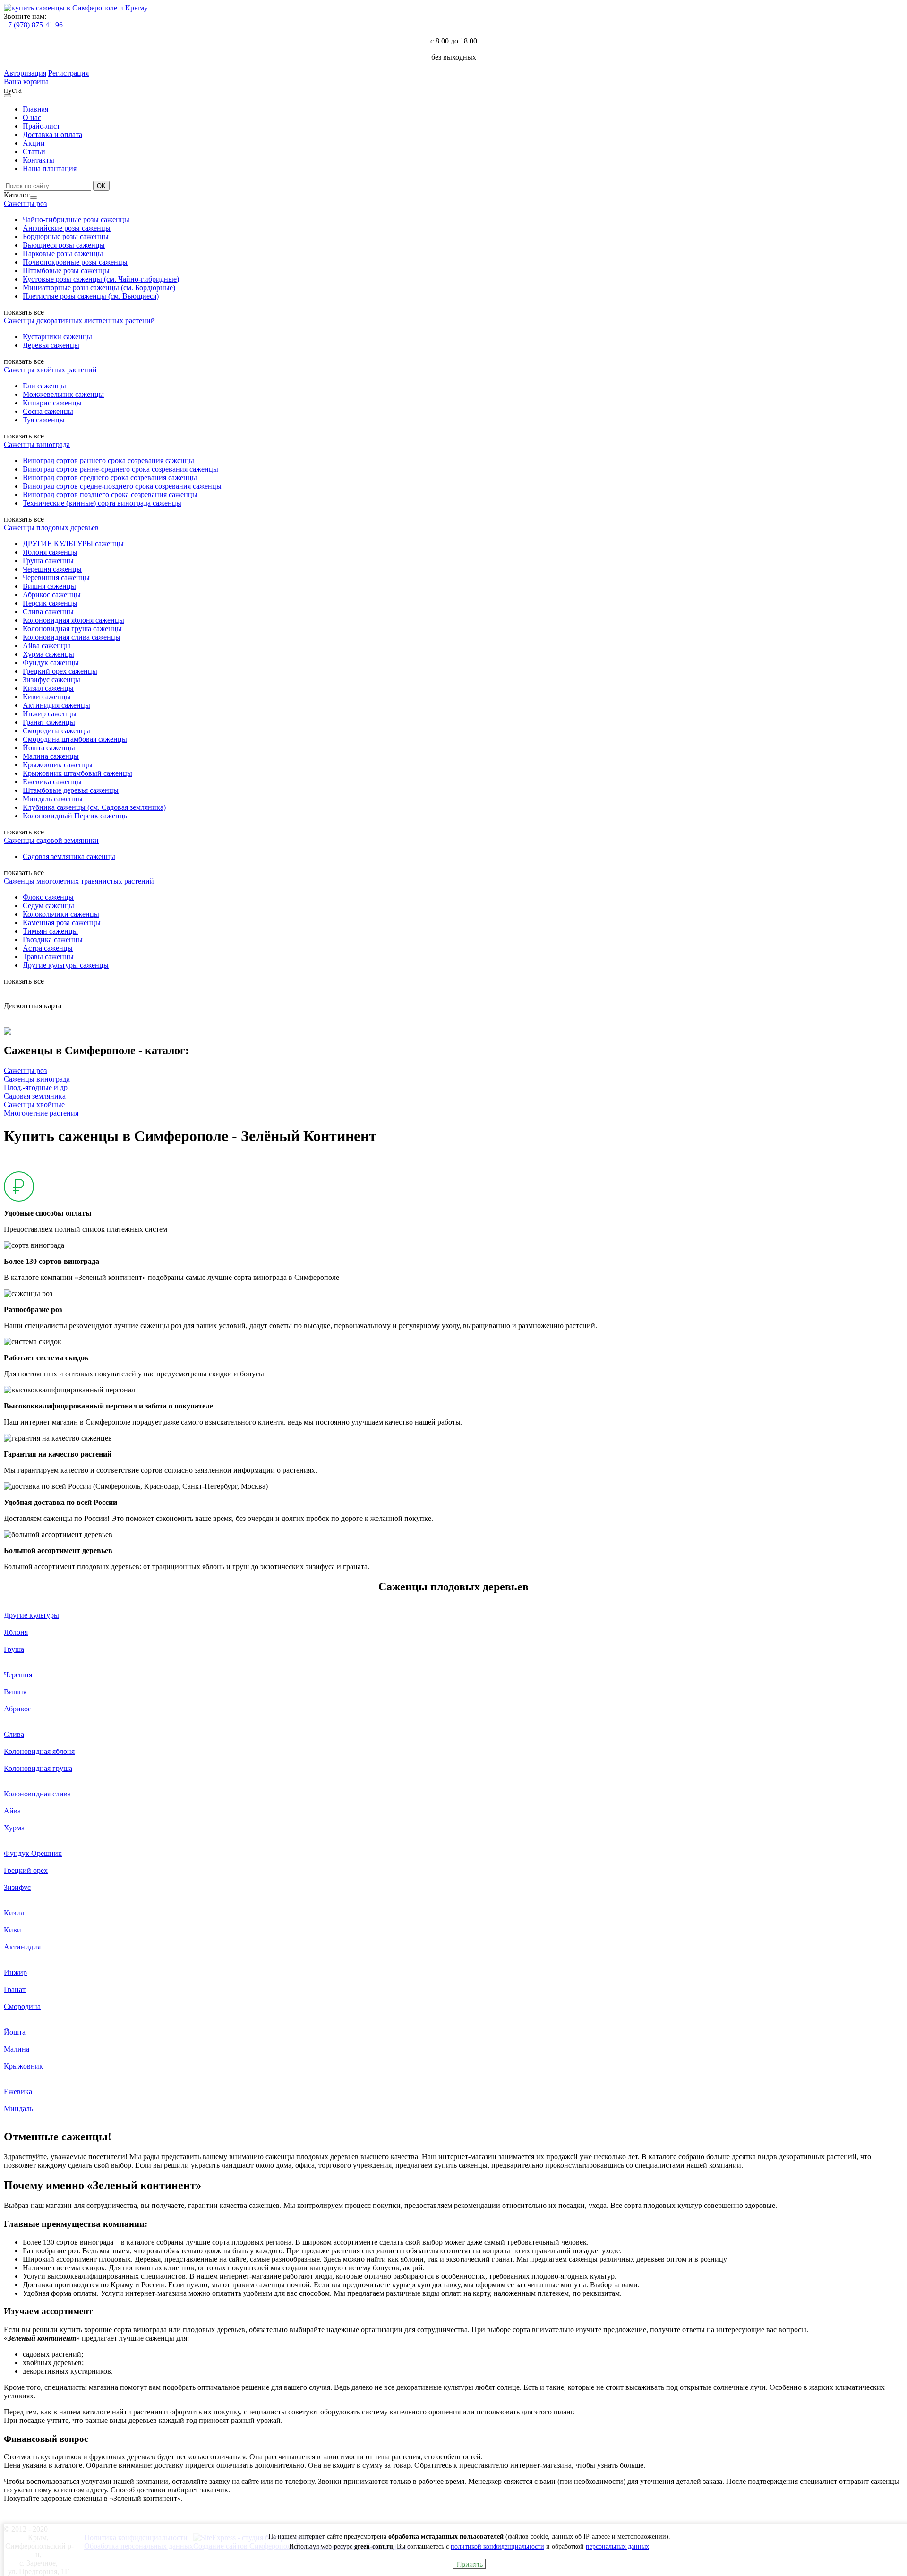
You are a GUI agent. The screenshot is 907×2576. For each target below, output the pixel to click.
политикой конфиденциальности (497, 2546)
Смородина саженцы (56, 731)
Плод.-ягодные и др (36, 1087)
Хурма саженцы (48, 654)
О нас (32, 117)
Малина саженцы (51, 756)
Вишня (15, 1692)
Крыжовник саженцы (58, 765)
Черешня (18, 1675)
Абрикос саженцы (52, 595)
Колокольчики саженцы (61, 914)
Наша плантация (50, 168)
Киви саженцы (47, 697)
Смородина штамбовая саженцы (75, 739)
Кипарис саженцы (52, 403)
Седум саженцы (48, 906)
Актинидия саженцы (56, 705)
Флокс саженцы (48, 897)
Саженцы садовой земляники (51, 840)
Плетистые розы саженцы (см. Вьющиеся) (91, 296)
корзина (36, 82)
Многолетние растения (41, 1113)
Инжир (15, 1972)
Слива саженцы (48, 612)
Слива (14, 1734)
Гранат (15, 1989)
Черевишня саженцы (56, 578)
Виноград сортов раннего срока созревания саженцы (108, 460)
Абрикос (17, 1709)
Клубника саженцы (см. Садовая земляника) (94, 807)
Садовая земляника (35, 1096)
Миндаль (18, 2108)
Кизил (14, 1913)
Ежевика (18, 2091)
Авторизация (25, 73)
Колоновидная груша (38, 1768)
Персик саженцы (50, 603)
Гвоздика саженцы (53, 940)
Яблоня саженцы (50, 552)
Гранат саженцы (49, 722)
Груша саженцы (48, 561)
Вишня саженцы (49, 586)
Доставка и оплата (52, 134)
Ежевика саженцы (52, 782)
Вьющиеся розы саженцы (64, 245)
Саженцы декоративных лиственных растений (79, 321)
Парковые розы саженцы (63, 253)
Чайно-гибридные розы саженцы (76, 219)
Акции (34, 143)
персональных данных (617, 2546)
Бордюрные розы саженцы (66, 236)
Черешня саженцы (52, 569)
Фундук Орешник (33, 1853)
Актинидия (22, 1947)
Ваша (13, 82)
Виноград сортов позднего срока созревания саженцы (110, 494)
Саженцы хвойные (34, 1104)
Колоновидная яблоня (39, 1751)
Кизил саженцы (48, 688)
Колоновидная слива (37, 1794)
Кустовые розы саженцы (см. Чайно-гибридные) (101, 279)
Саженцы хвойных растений (50, 370)
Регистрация (68, 73)
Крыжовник (23, 2066)
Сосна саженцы (48, 411)
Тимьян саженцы (50, 931)
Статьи (34, 151)
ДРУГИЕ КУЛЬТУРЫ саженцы (73, 544)
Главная (35, 109)
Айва (12, 1811)
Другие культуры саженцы (66, 965)
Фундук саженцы (51, 663)
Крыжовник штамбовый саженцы (77, 773)
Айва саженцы (47, 646)
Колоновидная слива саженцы (72, 637)
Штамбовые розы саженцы (66, 270)
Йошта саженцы (49, 748)
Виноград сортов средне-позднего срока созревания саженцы (122, 486)
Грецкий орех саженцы (60, 671)
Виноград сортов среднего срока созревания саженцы (110, 477)
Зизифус (17, 1887)
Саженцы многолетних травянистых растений (79, 881)
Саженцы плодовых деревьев (51, 528)
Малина (17, 2049)
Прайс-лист (41, 126)
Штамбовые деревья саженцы (71, 790)
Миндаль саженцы (53, 799)
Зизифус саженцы (51, 680)
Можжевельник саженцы (63, 394)
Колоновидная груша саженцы (72, 629)
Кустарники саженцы (57, 337)
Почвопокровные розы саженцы (75, 262)
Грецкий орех (26, 1870)
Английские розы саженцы (67, 228)
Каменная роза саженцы (62, 923)
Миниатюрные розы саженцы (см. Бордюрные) (99, 288)
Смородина (22, 2006)
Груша (14, 1649)
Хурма (14, 1828)
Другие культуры (31, 1615)
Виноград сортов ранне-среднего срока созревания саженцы (120, 469)
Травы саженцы (48, 957)
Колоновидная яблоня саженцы (73, 620)
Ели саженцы (44, 386)
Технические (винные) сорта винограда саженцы (102, 503)
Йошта (15, 2032)
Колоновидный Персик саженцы (76, 816)
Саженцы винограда (37, 444)
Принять (469, 2564)
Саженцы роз (25, 203)
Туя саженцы (44, 420)
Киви (13, 1930)
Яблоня (16, 1632)
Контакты (39, 160)
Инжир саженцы (50, 714)
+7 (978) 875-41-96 (33, 25)
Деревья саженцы (51, 345)
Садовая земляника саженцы (69, 856)
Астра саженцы (48, 948)
